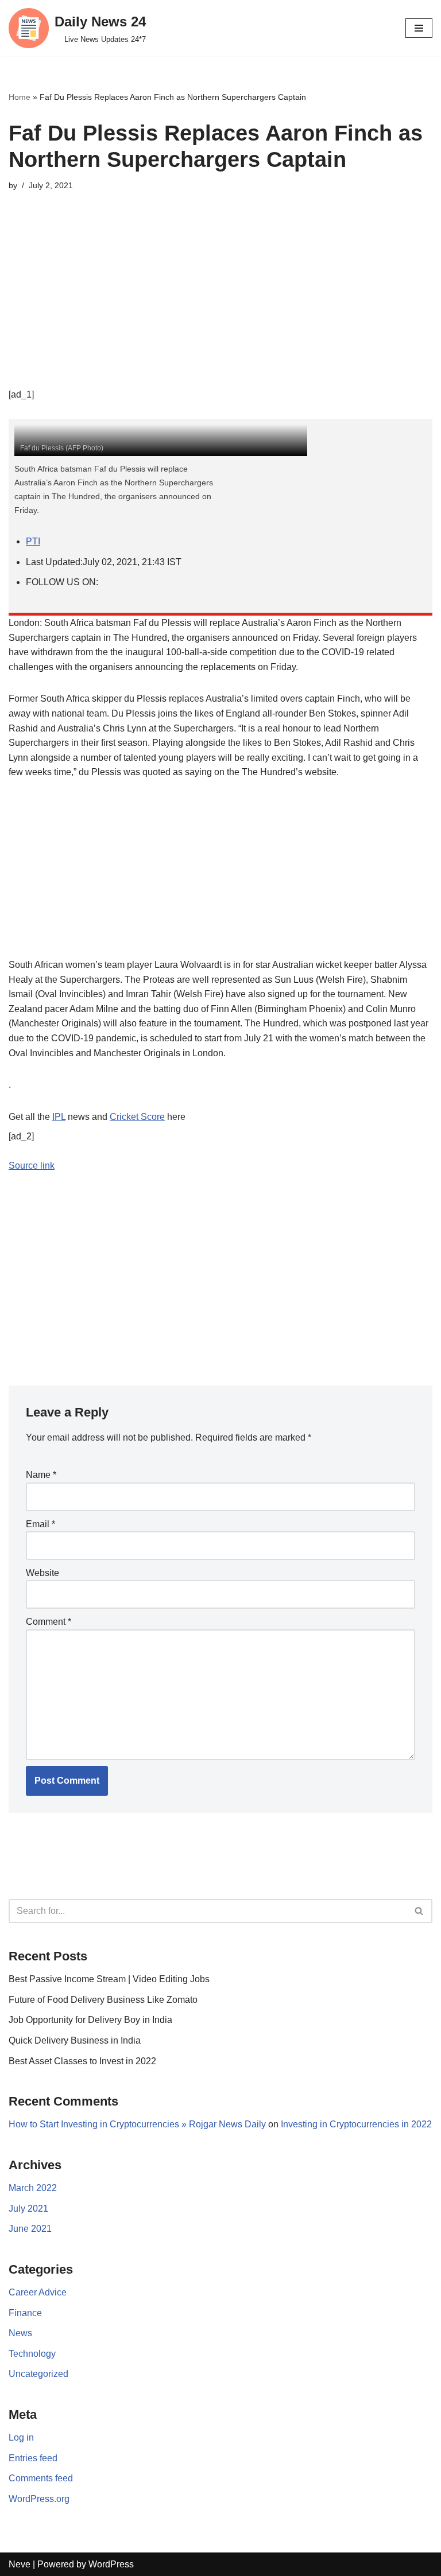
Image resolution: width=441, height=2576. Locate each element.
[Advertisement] (220, 307)
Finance (25, 2313)
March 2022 (33, 2188)
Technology (32, 2354)
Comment (49, 1622)
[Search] (419, 1911)
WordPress (111, 2564)
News (20, 2333)
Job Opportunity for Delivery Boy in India (90, 2020)
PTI (33, 541)
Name (41, 1475)
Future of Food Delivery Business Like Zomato (103, 2000)
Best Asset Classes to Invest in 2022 (82, 2061)
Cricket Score (137, 1117)
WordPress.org (39, 2499)
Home (20, 97)
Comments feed (41, 2478)
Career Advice (38, 2292)
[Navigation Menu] (419, 28)
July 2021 (28, 2209)
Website (42, 1573)
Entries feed (33, 2458)
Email (40, 1524)
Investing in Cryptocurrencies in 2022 (356, 2124)
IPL (59, 1117)
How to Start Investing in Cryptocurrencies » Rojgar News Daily (137, 2124)
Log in (21, 2437)
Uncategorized (38, 2374)
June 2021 (30, 2229)
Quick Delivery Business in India (75, 2040)
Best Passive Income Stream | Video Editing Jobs (109, 1979)
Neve (20, 2564)
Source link (32, 1166)
